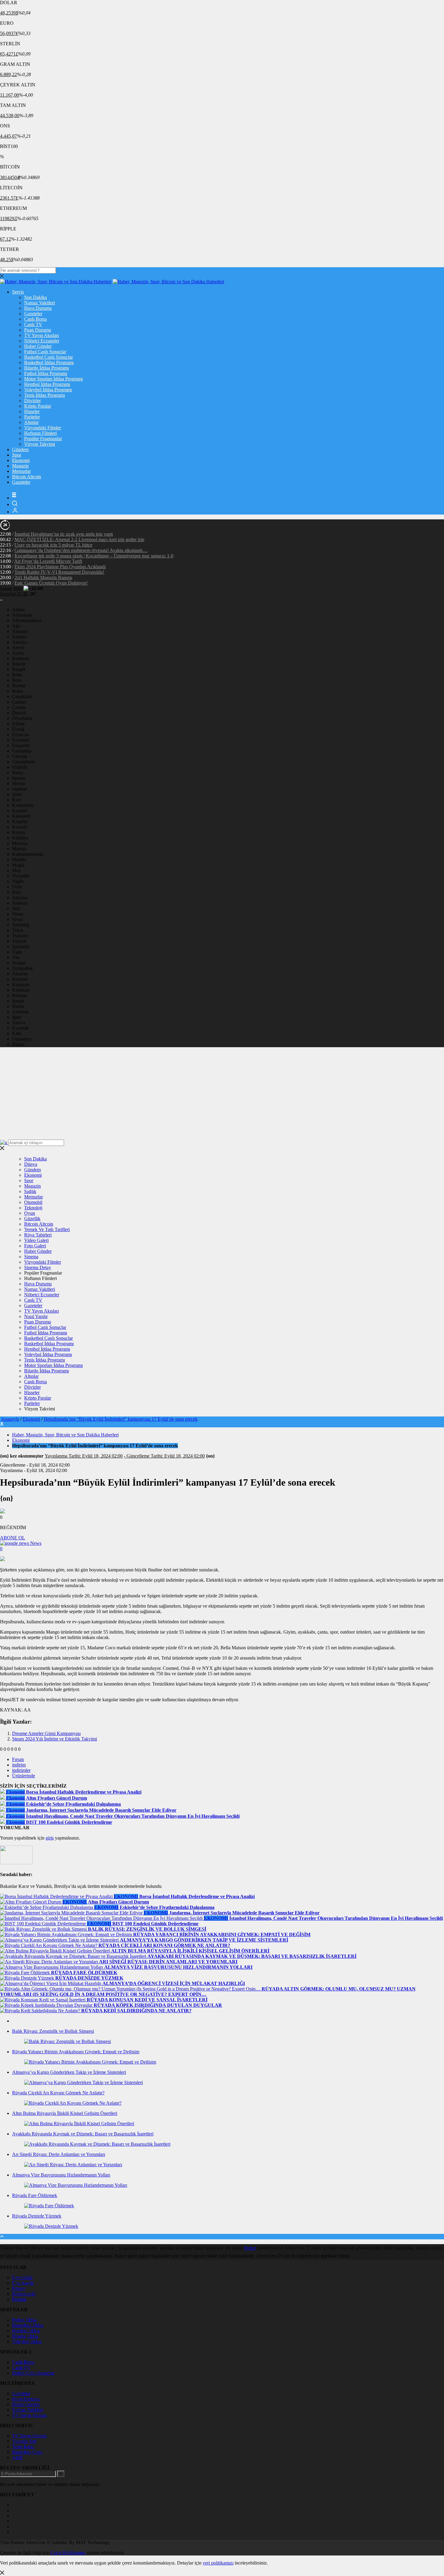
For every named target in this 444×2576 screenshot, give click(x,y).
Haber (250, 2248)
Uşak (17, 952)
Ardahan (20, 1012)
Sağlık (30, 1191)
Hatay (18, 773)
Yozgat (19, 963)
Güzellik (32, 1219)
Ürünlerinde (24, 1776)
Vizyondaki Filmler (43, 428)
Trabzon (20, 936)
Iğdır (17, 1017)
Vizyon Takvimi (40, 444)
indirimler (21, 1770)
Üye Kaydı (23, 2283)
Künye (19, 2288)
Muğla (18, 865)
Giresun (20, 756)
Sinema (31, 1257)
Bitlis (17, 675)
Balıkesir (21, 658)
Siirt (16, 908)
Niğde (18, 881)
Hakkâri (20, 767)
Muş (16, 870)
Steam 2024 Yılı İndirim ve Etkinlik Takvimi (55, 1739)
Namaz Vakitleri (40, 303)
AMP (17, 2457)
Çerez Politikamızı (68, 2553)
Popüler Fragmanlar (43, 439)
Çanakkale (22, 696)
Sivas (17, 919)
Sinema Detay (38, 1267)
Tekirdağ (21, 925)
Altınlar (31, 422)
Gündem (20, 449)
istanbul (19, 789)
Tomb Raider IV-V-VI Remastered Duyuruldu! (59, 572)
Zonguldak (23, 968)
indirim (19, 1765)
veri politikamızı (218, 2563)
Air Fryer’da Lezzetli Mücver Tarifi (48, 561)
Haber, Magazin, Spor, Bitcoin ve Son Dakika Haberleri (65, 1435)
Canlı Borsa (35, 319)
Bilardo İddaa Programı (47, 368)
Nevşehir (21, 876)
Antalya (20, 642)
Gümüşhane (24, 762)
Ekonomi (21, 460)
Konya (19, 832)
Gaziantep (22, 751)
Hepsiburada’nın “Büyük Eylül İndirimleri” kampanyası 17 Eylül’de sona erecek (121, 1419)
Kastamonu (23, 805)
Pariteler (32, 417)
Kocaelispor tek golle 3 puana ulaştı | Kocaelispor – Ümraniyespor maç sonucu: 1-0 (94, 556)
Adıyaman (22, 615)
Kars (17, 800)
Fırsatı (18, 1759)
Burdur (19, 686)
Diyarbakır (22, 718)
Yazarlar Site (24, 2441)
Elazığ (18, 729)
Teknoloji (33, 1208)
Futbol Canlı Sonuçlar (45, 352)
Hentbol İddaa (26, 2331)
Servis (18, 292)
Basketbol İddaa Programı (49, 363)
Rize (16, 892)
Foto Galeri (35, 1246)
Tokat (18, 930)
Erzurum (20, 740)
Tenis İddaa (23, 2447)
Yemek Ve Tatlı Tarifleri (47, 1229)
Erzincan (21, 735)
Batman (19, 995)
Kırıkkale (21, 990)
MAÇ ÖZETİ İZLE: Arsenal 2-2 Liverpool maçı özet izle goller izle (79, 539)
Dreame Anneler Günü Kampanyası (46, 1733)
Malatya (20, 843)
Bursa (18, 691)
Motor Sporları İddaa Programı (53, 379)
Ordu (17, 887)
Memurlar (21, 471)
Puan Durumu (38, 330)
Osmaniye (22, 1039)
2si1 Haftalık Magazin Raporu (43, 577)
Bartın (18, 1006)
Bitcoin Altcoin (27, 477)
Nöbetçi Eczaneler (42, 341)
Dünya (31, 1164)
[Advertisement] (222, 1094)
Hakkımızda (24, 2294)
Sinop (18, 914)
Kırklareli (21, 816)
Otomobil (33, 1202)
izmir (17, 794)
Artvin (18, 648)
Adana (18, 610)
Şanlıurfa (21, 946)
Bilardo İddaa (25, 2336)
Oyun (30, 1213)
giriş (50, 1838)
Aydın (18, 653)
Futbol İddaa (24, 2320)
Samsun (20, 903)
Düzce (18, 1044)
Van (16, 957)
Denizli (19, 713)
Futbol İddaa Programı (46, 373)
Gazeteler (33, 314)
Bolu (17, 680)
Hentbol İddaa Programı (47, 384)
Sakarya (20, 898)
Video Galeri (36, 1240)
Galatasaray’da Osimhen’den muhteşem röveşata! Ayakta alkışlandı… (81, 550)
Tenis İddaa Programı (45, 395)
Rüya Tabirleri (38, 1235)
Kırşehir (20, 821)
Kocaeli (19, 827)
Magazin (20, 466)
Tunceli (19, 941)
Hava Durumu (38, 308)
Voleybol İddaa (27, 2342)
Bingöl (19, 669)
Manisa (19, 849)
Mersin (19, 783)
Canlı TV (33, 324)
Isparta (18, 778)
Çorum (19, 707)
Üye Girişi (22, 2278)
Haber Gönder (38, 346)
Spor (17, 455)
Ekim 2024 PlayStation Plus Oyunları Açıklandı (60, 567)
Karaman (21, 985)
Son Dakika (35, 297)
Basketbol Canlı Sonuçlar (48, 357)
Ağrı (16, 626)
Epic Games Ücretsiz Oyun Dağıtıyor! (51, 583)
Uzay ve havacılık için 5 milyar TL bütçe (53, 545)
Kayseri (19, 811)
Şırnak (18, 1001)
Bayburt (20, 979)
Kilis (17, 1033)
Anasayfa (10, 1419)
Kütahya (20, 838)
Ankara (19, 637)
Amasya (20, 631)
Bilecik (19, 664)
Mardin (19, 860)
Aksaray (20, 974)
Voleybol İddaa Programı (48, 390)
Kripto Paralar (38, 406)
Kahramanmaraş (28, 854)
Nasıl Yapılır (36, 1316)
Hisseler (32, 411)
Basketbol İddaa (27, 2325)
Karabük (20, 1028)
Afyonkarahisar (27, 620)
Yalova (19, 1023)
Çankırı (19, 702)
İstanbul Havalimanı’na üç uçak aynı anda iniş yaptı (64, 534)
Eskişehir (21, 745)
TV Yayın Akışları (42, 335)
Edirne (18, 724)
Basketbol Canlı (27, 2452)
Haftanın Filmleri (40, 433)
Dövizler (32, 401)
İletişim (19, 2299)
